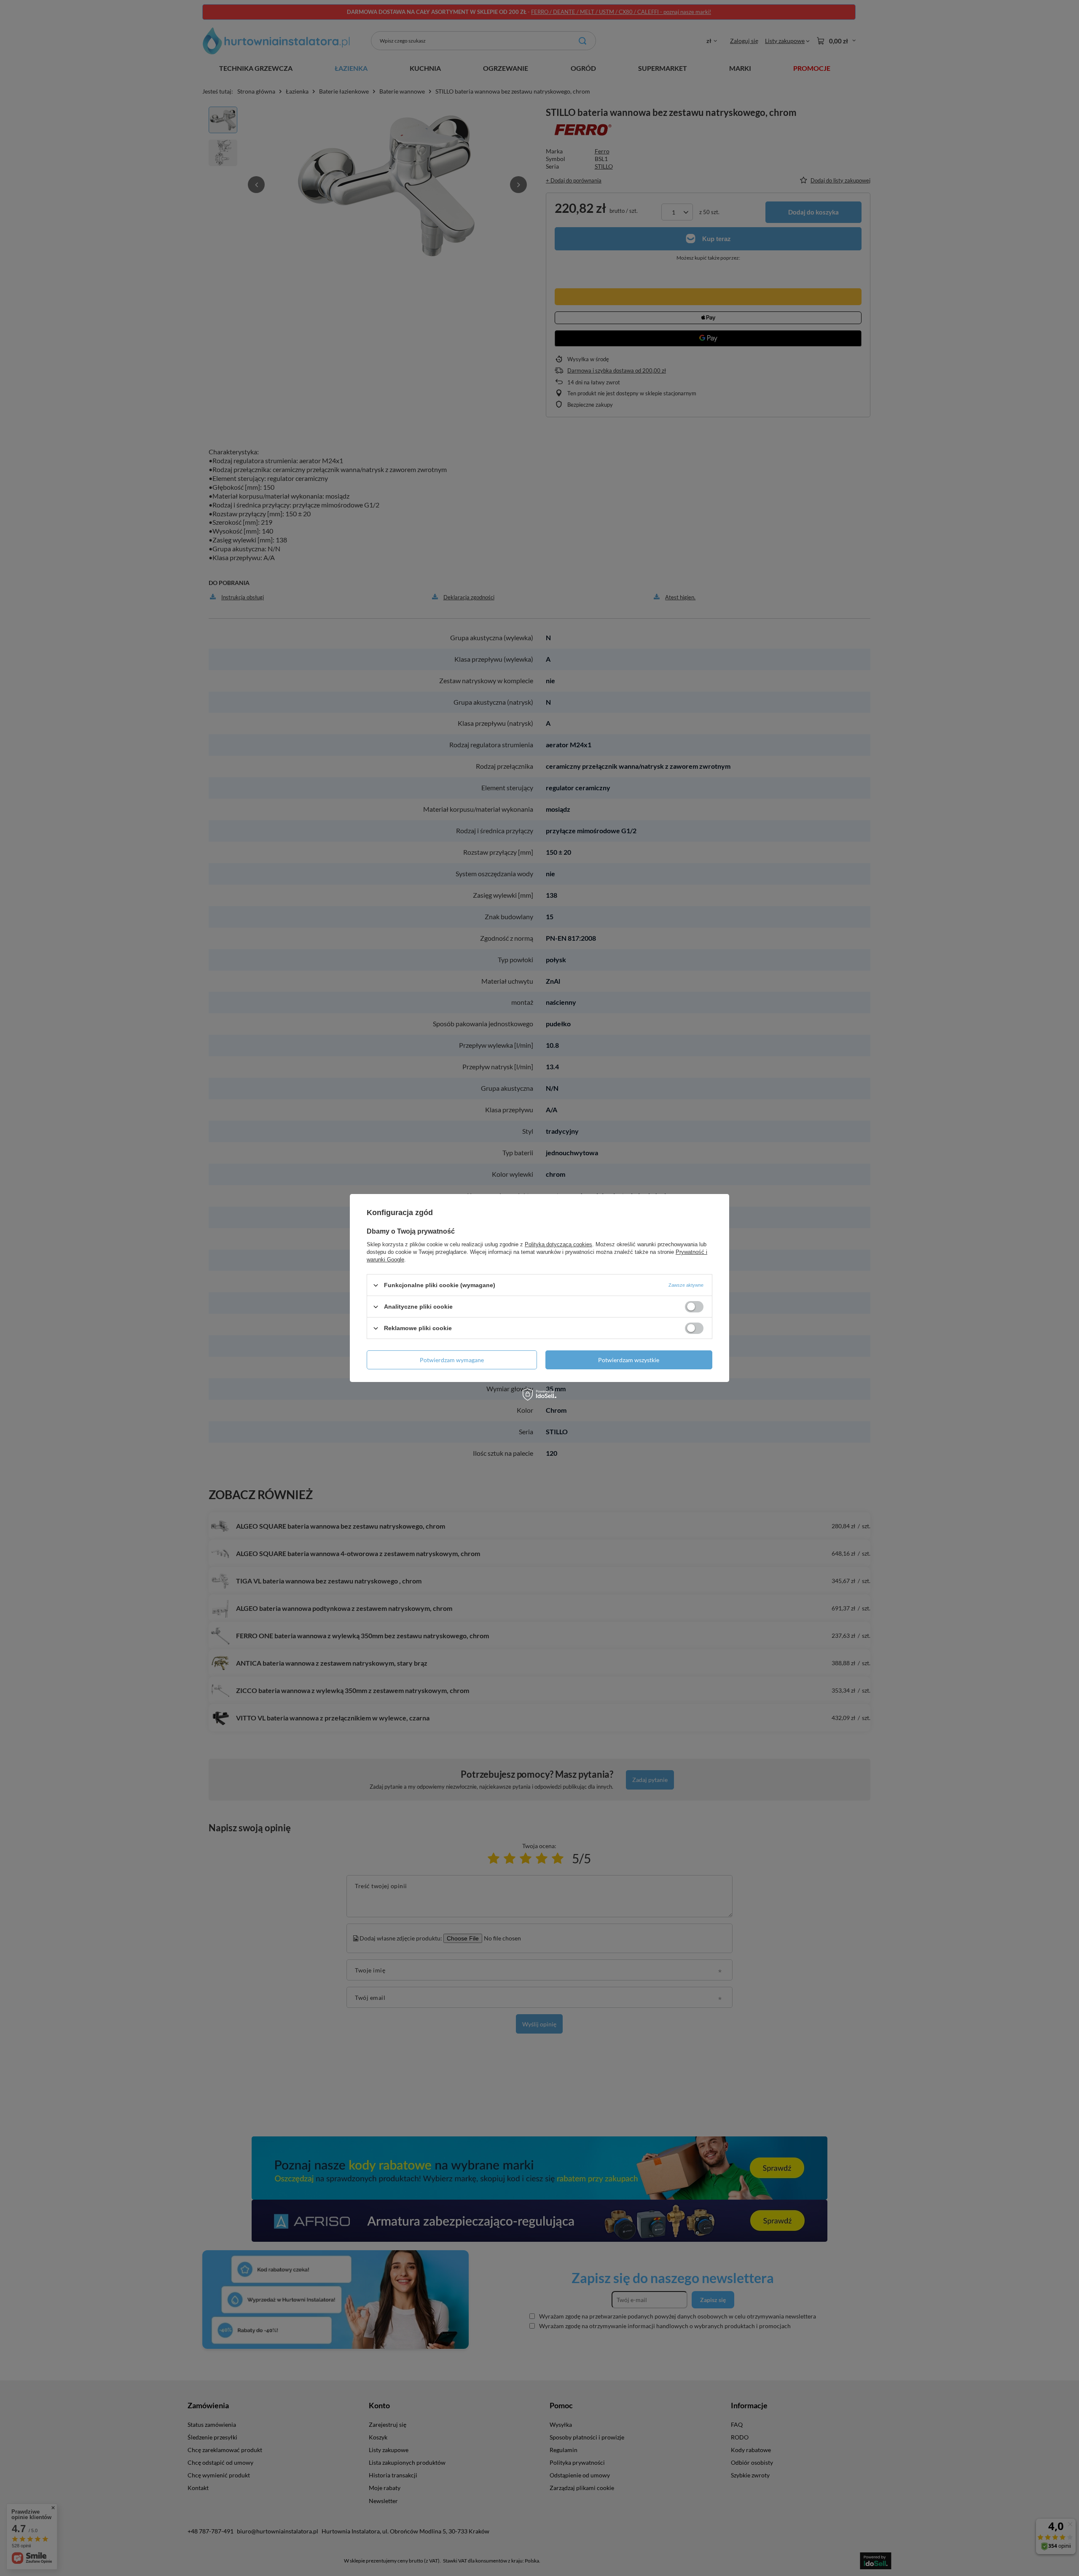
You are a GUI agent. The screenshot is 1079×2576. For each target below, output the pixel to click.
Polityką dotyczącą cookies (558, 1244)
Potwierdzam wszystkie (629, 1359)
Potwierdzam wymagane (452, 1359)
